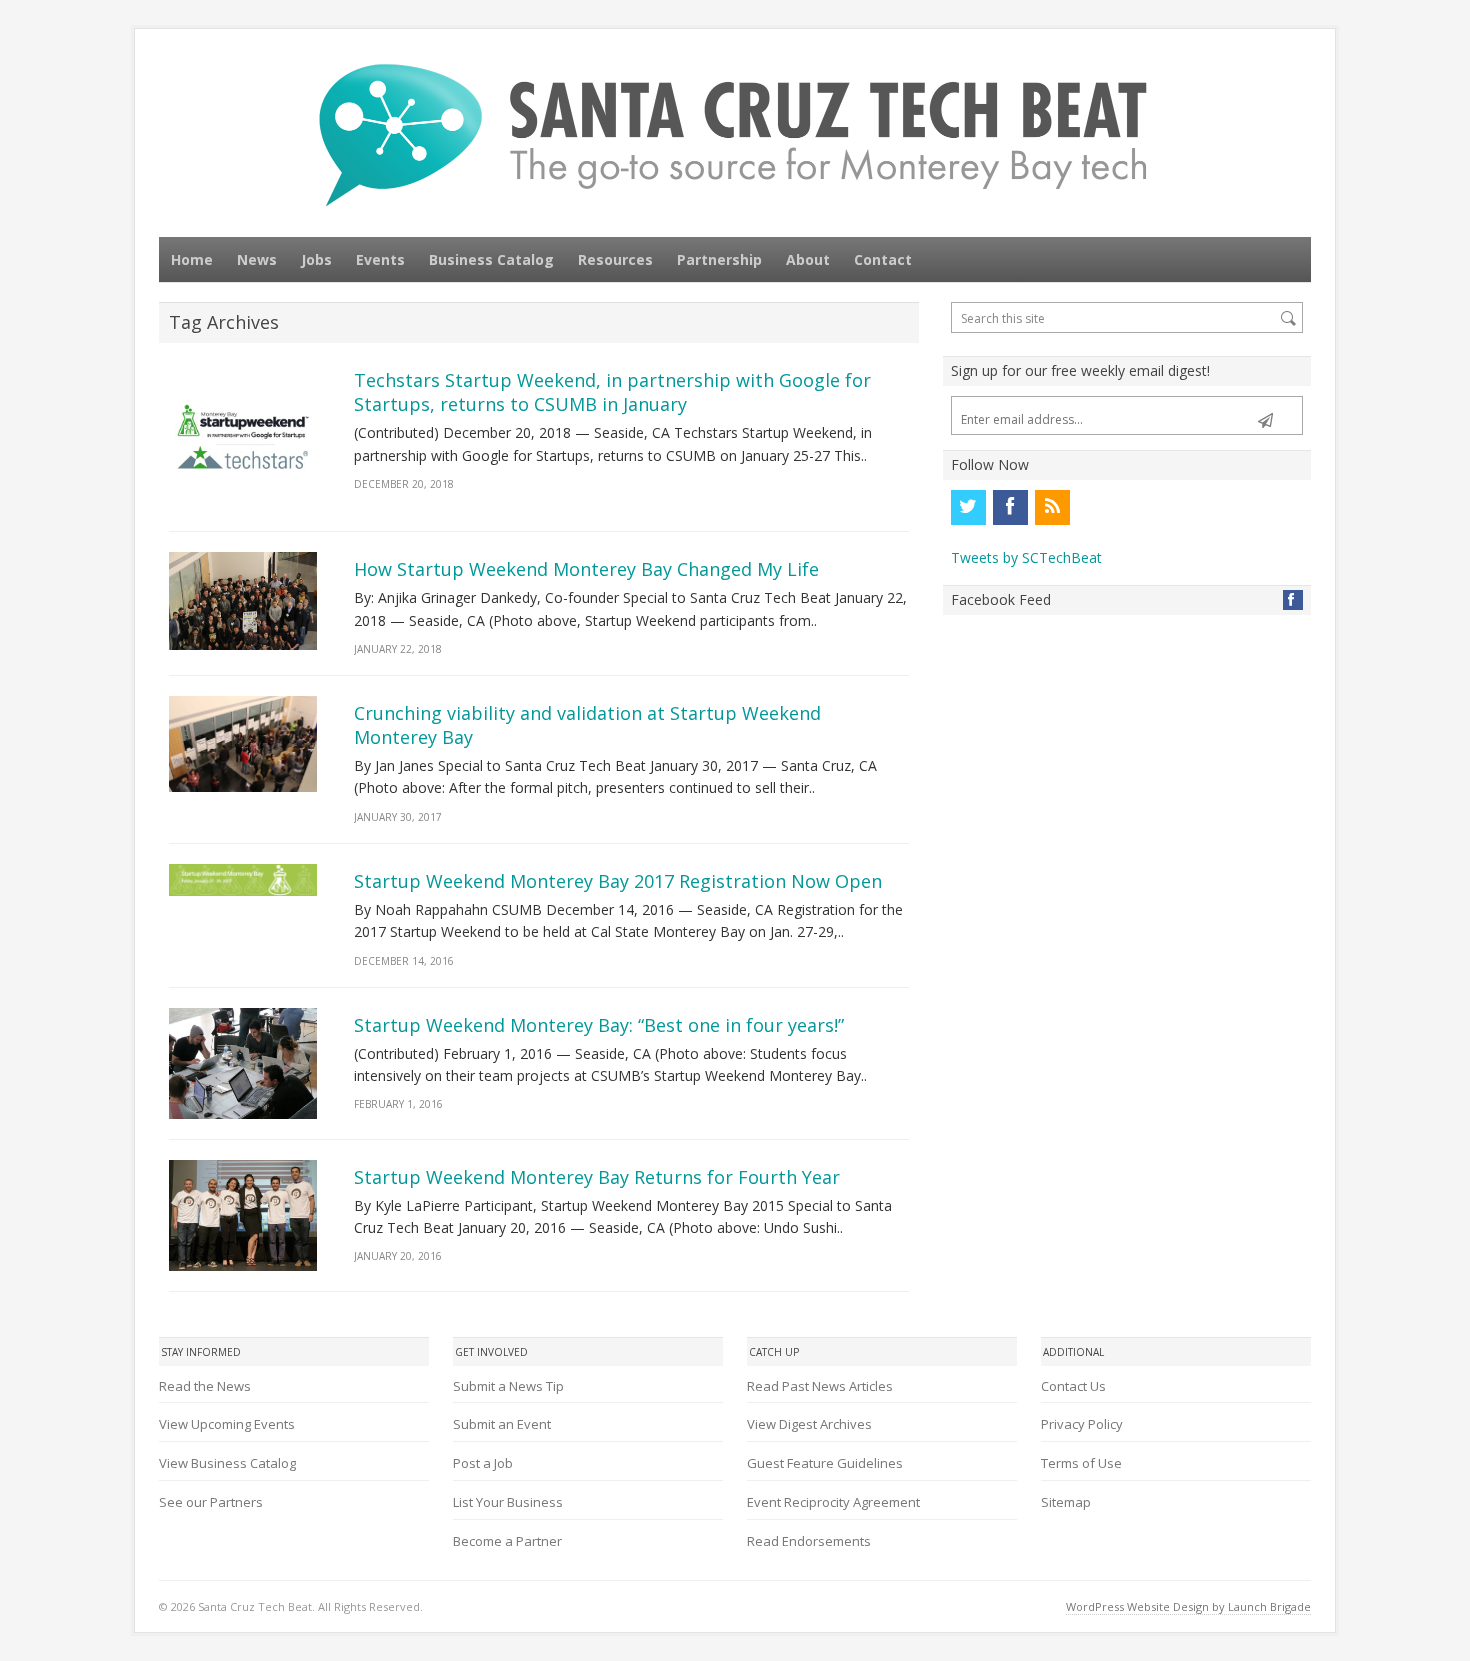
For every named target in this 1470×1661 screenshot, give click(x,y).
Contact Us (1073, 1386)
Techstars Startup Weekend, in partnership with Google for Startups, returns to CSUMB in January (612, 392)
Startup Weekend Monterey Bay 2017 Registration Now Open (618, 881)
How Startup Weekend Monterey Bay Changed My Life (586, 569)
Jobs (316, 259)
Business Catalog (491, 259)
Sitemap (1066, 1502)
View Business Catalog (227, 1463)
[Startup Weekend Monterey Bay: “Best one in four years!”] (243, 1063)
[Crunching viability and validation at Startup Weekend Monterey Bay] (243, 744)
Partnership (719, 259)
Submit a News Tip (508, 1386)
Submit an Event (502, 1424)
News (257, 259)
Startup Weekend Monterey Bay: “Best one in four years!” (599, 1025)
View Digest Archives (809, 1424)
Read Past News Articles (820, 1386)
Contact (883, 259)
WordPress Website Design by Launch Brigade (1188, 1606)
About (808, 259)
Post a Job (483, 1463)
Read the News (205, 1386)
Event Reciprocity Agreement (833, 1502)
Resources (615, 259)
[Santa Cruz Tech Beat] (735, 134)
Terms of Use (1081, 1463)
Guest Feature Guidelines (825, 1463)
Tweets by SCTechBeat (1026, 557)
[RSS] (1052, 507)
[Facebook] (1010, 507)
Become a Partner (507, 1541)
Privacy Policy (1082, 1424)
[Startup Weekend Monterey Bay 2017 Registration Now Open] (243, 880)
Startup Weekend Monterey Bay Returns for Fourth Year (597, 1177)
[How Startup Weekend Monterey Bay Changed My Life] (243, 601)
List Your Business (508, 1502)
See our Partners (211, 1502)
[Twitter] (968, 507)
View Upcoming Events (227, 1424)
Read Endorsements (809, 1541)
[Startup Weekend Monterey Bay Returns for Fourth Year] (243, 1215)
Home (192, 259)
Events (380, 259)
